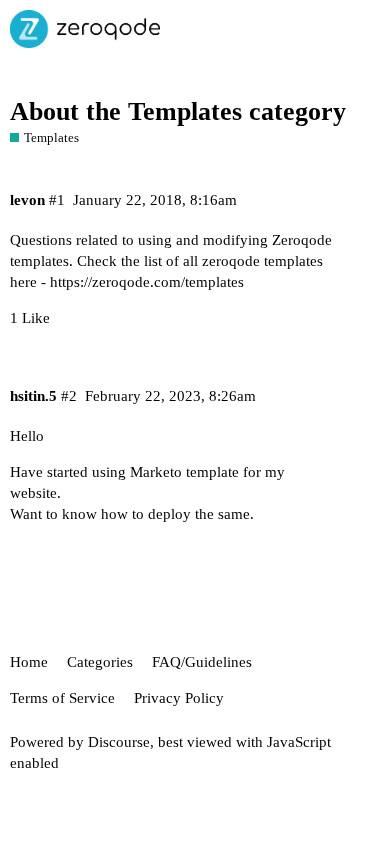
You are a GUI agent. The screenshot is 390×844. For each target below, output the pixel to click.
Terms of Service (62, 698)
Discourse (119, 742)
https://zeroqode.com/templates (147, 282)
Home (29, 662)
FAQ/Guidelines (202, 662)
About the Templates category (178, 111)
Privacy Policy (179, 698)
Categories (100, 662)
